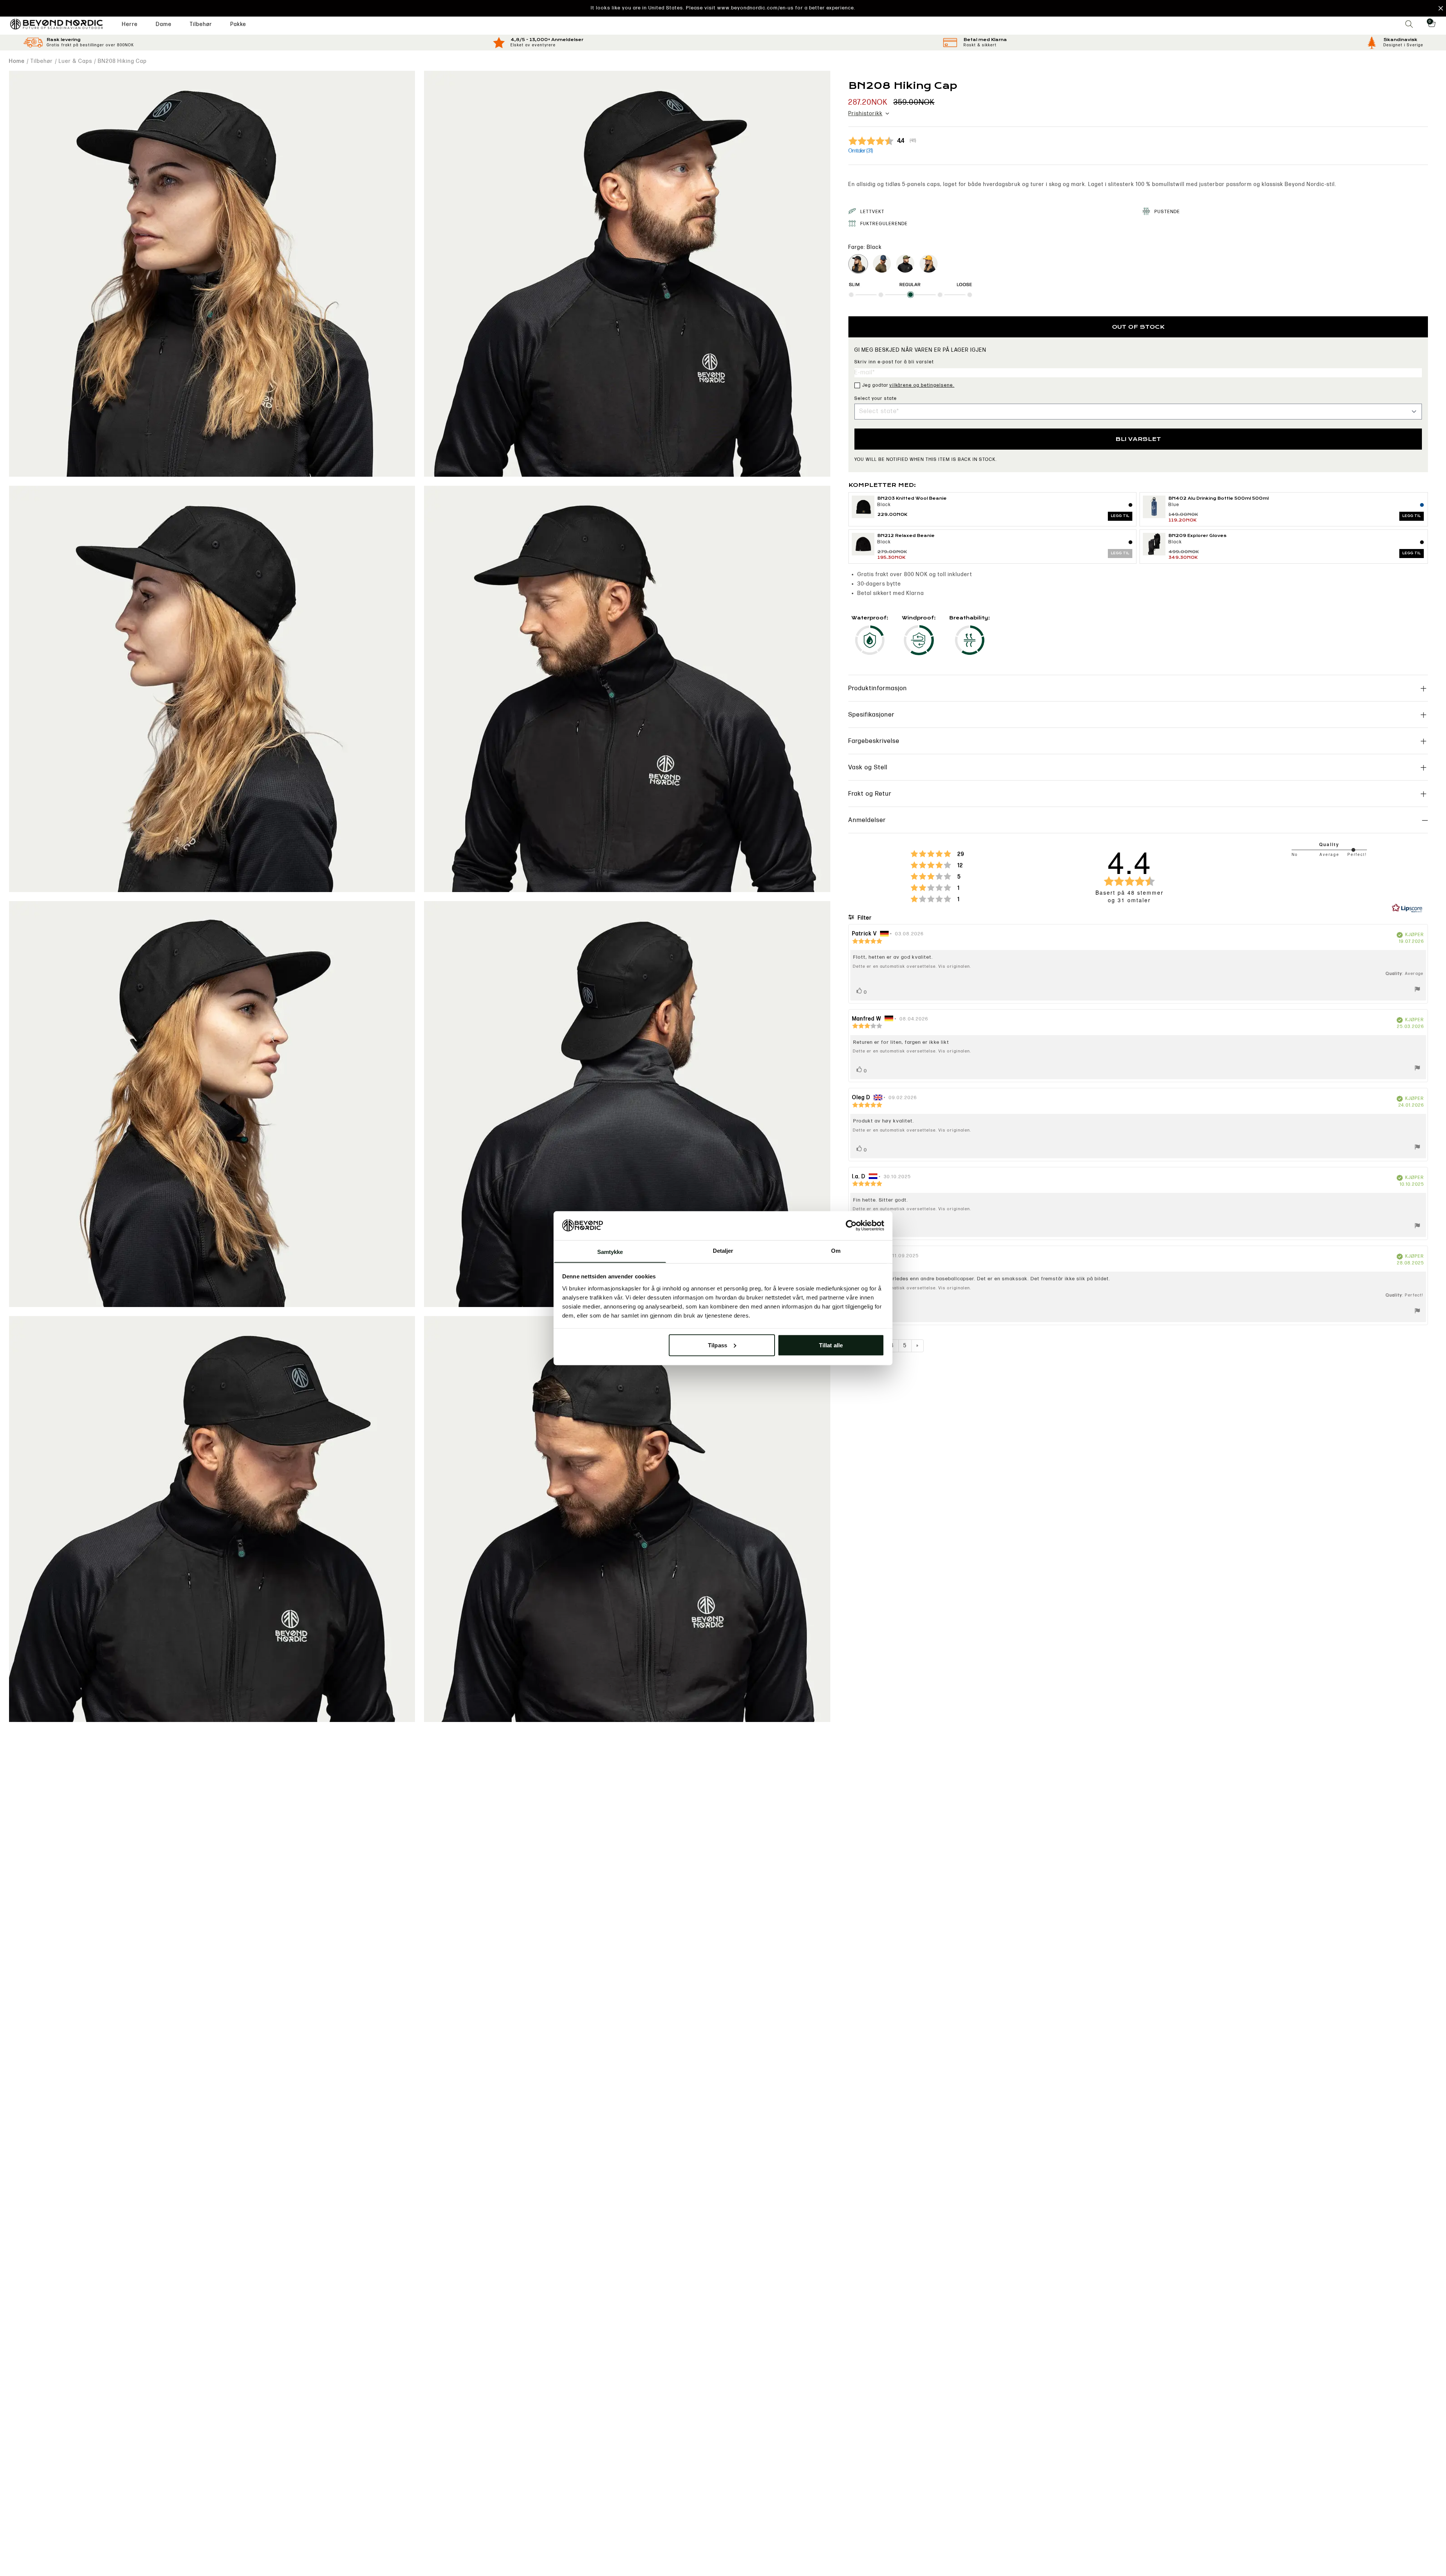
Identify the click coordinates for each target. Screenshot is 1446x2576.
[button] (723, 8)
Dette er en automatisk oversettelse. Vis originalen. (912, 966)
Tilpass (718, 1345)
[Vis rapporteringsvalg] (1417, 990)
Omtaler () (861, 151)
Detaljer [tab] (723, 1250)
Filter (864, 918)
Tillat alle (831, 1345)
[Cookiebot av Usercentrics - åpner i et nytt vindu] (851, 1225)
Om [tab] (836, 1250)
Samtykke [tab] (610, 1251)
